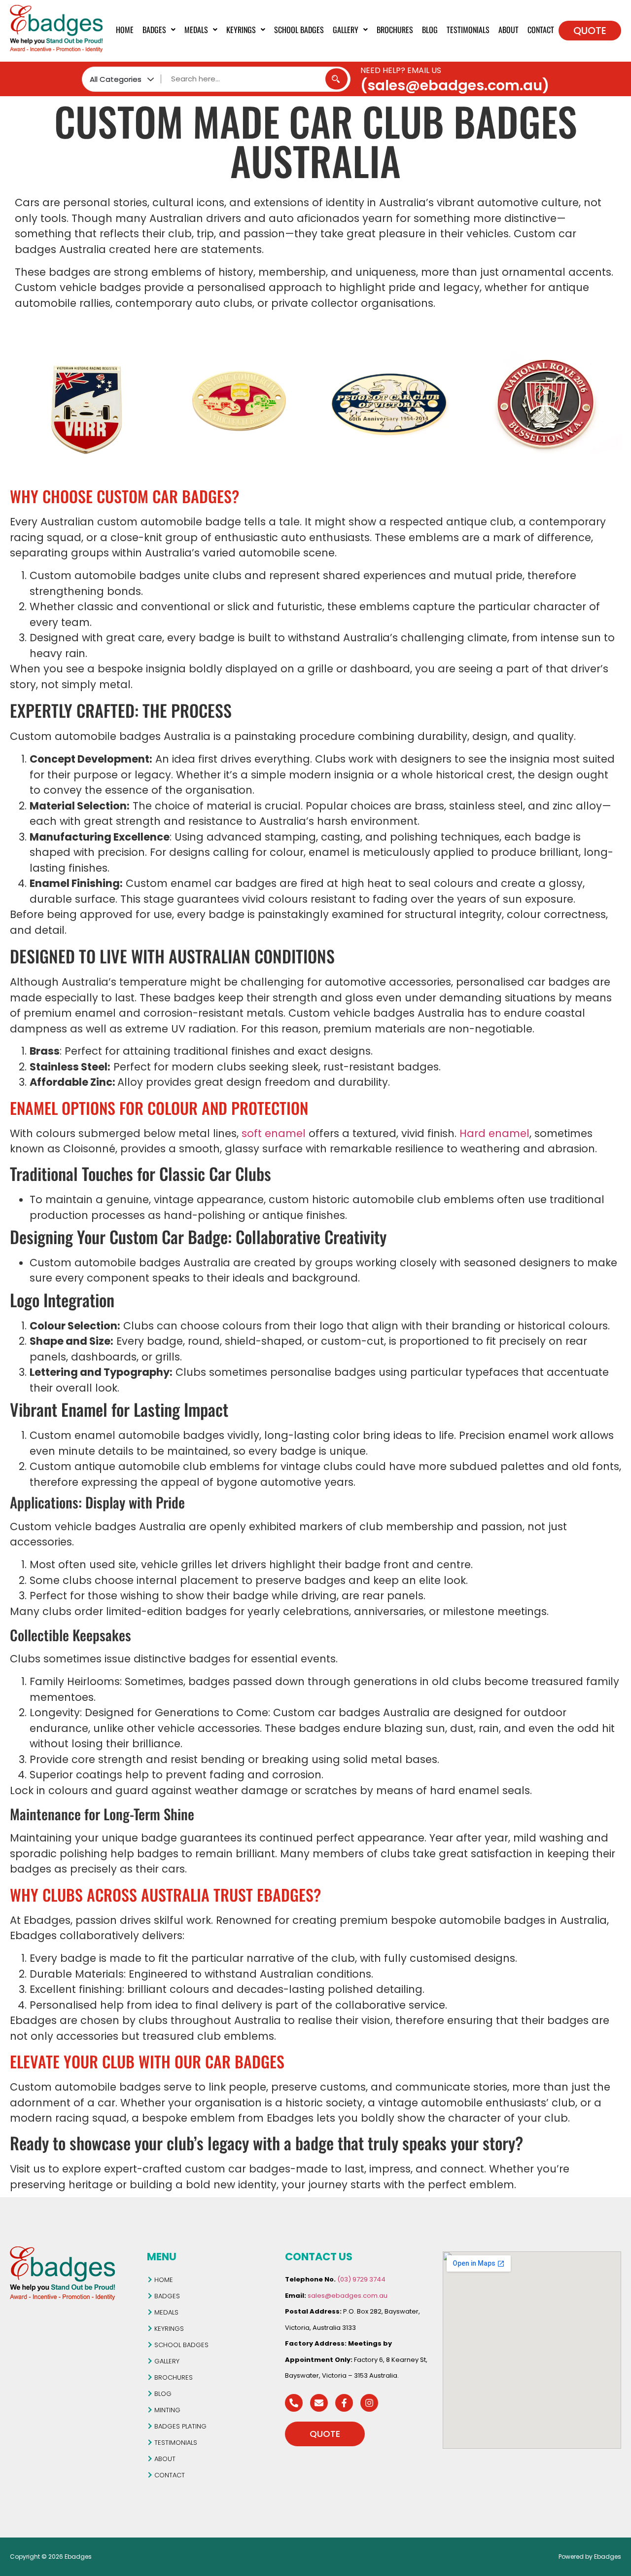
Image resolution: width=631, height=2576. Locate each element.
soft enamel (274, 1133)
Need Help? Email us (401, 70)
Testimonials (468, 30)
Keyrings (241, 30)
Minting (167, 2410)
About (508, 30)
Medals (196, 30)
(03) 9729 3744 (361, 2279)
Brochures (395, 30)
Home (125, 30)
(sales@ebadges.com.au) (455, 85)
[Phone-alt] (294, 2403)
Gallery (346, 30)
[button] (159, 30)
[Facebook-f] (344, 2403)
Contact (541, 30)
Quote (590, 31)
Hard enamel (494, 1133)
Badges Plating (180, 2426)
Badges (154, 30)
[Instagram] (369, 2403)
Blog (430, 30)
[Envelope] (319, 2403)
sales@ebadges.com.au (348, 2296)
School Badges (299, 30)
